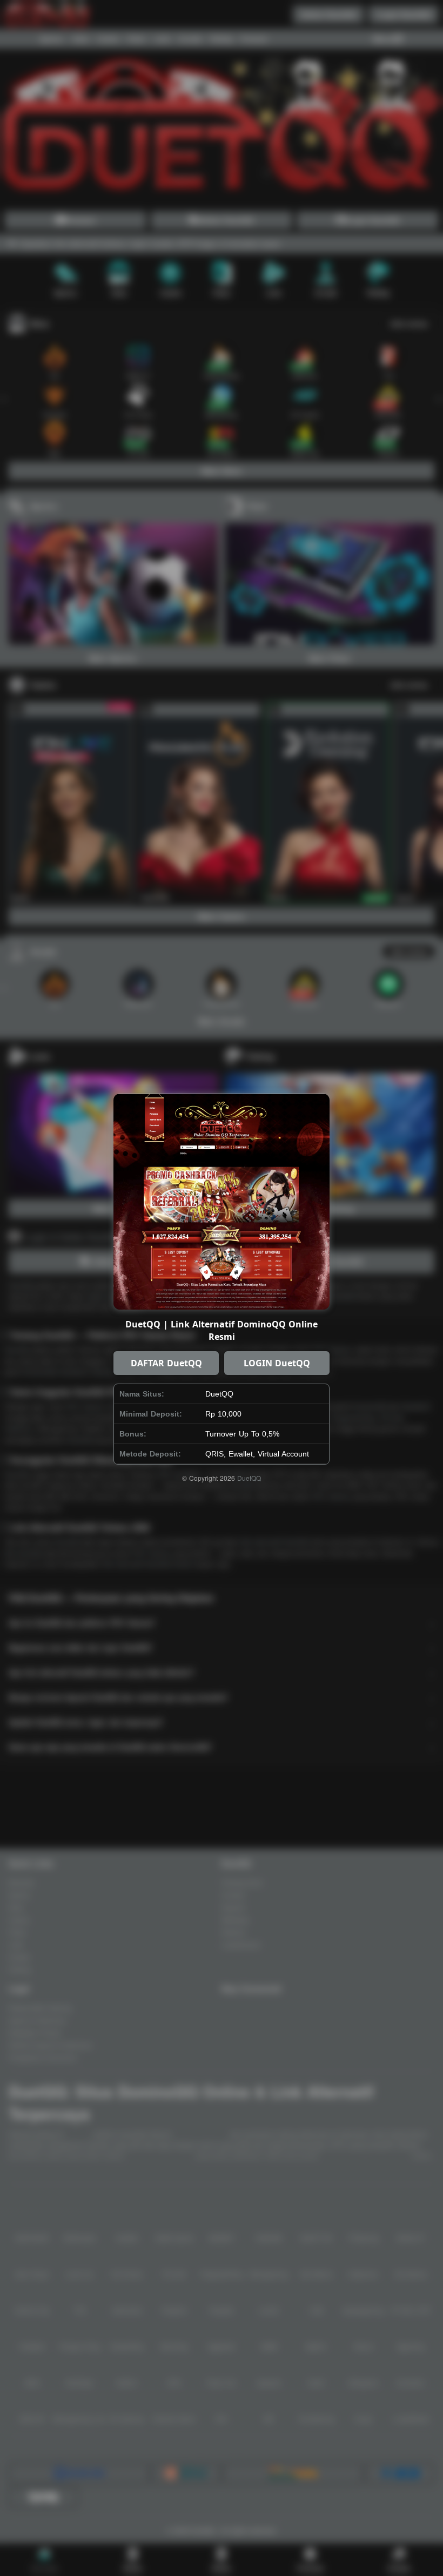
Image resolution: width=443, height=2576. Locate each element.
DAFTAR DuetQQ (166, 1363)
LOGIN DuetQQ (277, 1363)
